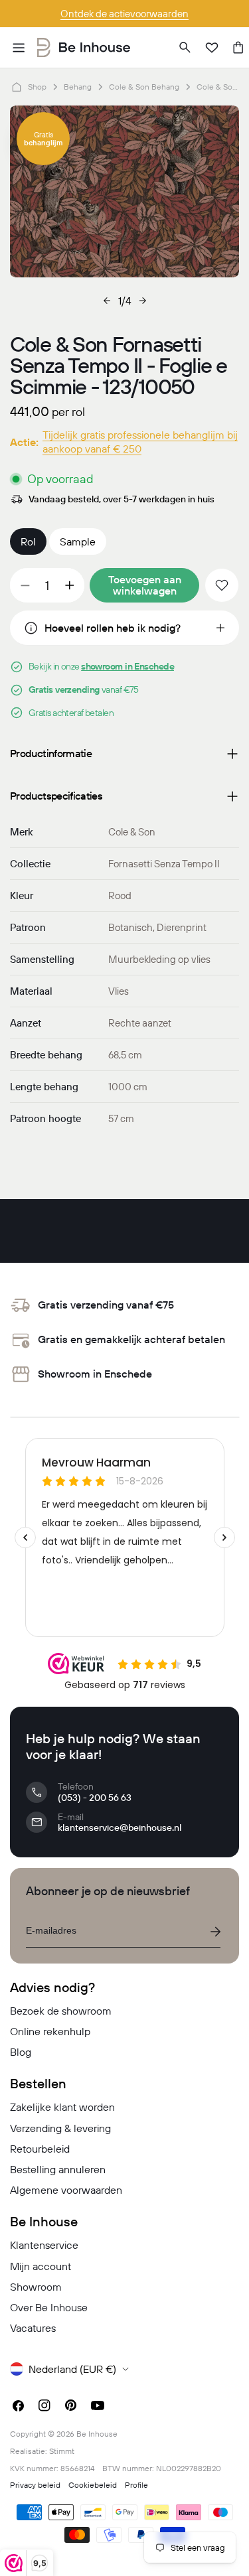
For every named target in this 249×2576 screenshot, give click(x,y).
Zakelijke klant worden (62, 2107)
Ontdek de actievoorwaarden (124, 14)
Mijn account (41, 2266)
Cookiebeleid (93, 2485)
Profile (136, 2485)
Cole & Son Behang (144, 87)
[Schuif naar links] (107, 301)
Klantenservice (44, 2245)
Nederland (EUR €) (72, 2369)
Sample (78, 541)
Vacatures (33, 2328)
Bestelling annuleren (58, 2169)
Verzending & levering (60, 2128)
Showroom (36, 2287)
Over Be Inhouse (49, 2307)
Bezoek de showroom (61, 2011)
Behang (78, 87)
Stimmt (62, 2451)
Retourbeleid (40, 2149)
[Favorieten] (212, 48)
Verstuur (215, 1932)
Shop (37, 87)
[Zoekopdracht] (185, 48)
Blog (21, 2052)
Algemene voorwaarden (66, 2190)
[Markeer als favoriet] (222, 585)
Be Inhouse (97, 2434)
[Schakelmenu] (19, 48)
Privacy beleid (35, 2485)
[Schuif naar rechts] (143, 301)
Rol (28, 541)
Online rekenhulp (50, 2031)
